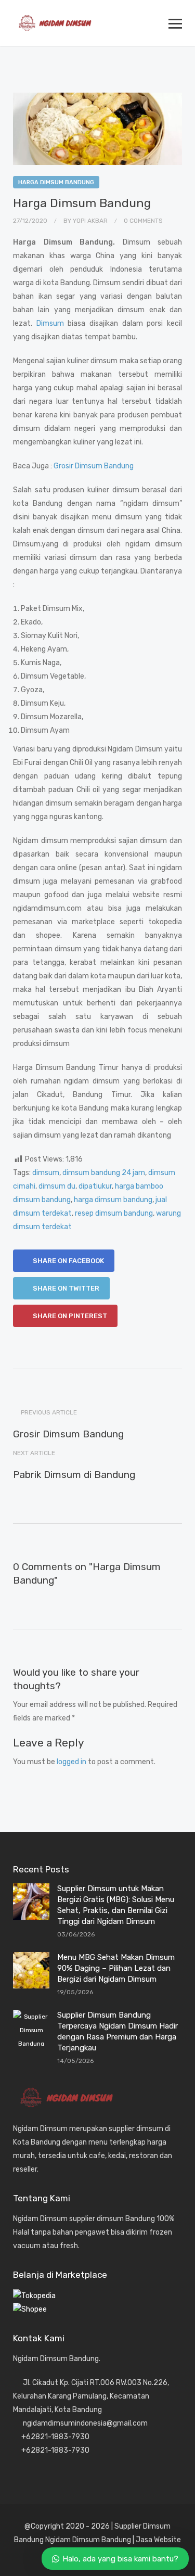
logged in (71, 1762)
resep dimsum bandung (114, 1213)
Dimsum (50, 323)
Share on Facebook (68, 1261)
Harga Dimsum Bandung (56, 182)
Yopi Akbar (90, 221)
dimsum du (57, 1186)
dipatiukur (95, 1186)
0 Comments (143, 221)
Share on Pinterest (69, 1316)
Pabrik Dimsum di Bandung (74, 1475)
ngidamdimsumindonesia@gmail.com (85, 2423)
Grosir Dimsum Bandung (94, 466)
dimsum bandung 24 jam (104, 1173)
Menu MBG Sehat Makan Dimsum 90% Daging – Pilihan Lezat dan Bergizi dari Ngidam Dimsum (116, 1968)
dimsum (46, 1173)
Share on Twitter (65, 1288)
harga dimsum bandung (113, 1200)
